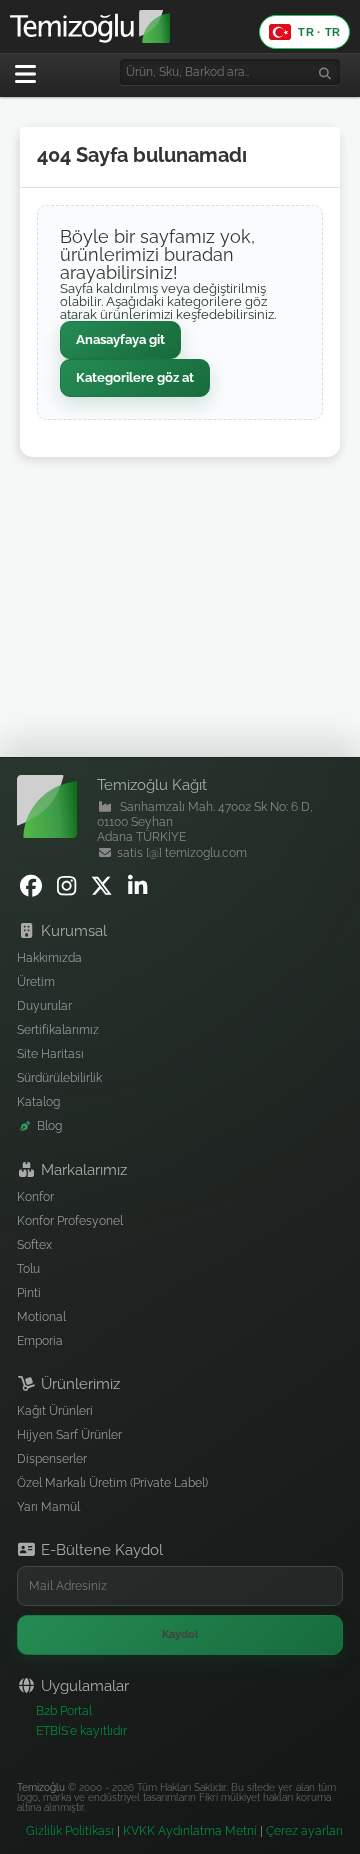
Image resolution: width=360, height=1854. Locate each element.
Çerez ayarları (304, 1831)
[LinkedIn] (140, 890)
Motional (41, 1317)
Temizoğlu (41, 1787)
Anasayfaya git (120, 339)
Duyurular (44, 1006)
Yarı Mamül (48, 1507)
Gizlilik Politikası (70, 1831)
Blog (49, 1126)
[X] (104, 890)
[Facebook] (33, 890)
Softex (34, 1245)
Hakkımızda (49, 958)
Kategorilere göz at (135, 377)
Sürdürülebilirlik (59, 1078)
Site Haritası (50, 1054)
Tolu (28, 1269)
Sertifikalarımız (58, 1030)
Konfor (35, 1197)
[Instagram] (69, 890)
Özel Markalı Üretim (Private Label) (112, 1483)
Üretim (36, 982)
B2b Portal (64, 1711)
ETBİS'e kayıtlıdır (81, 1731)
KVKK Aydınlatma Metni (190, 1831)
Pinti (29, 1293)
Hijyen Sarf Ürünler (69, 1435)
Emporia (40, 1341)
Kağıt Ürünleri (55, 1411)
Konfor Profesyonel (70, 1221)
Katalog (38, 1102)
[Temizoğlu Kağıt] (180, 26)
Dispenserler (52, 1459)
